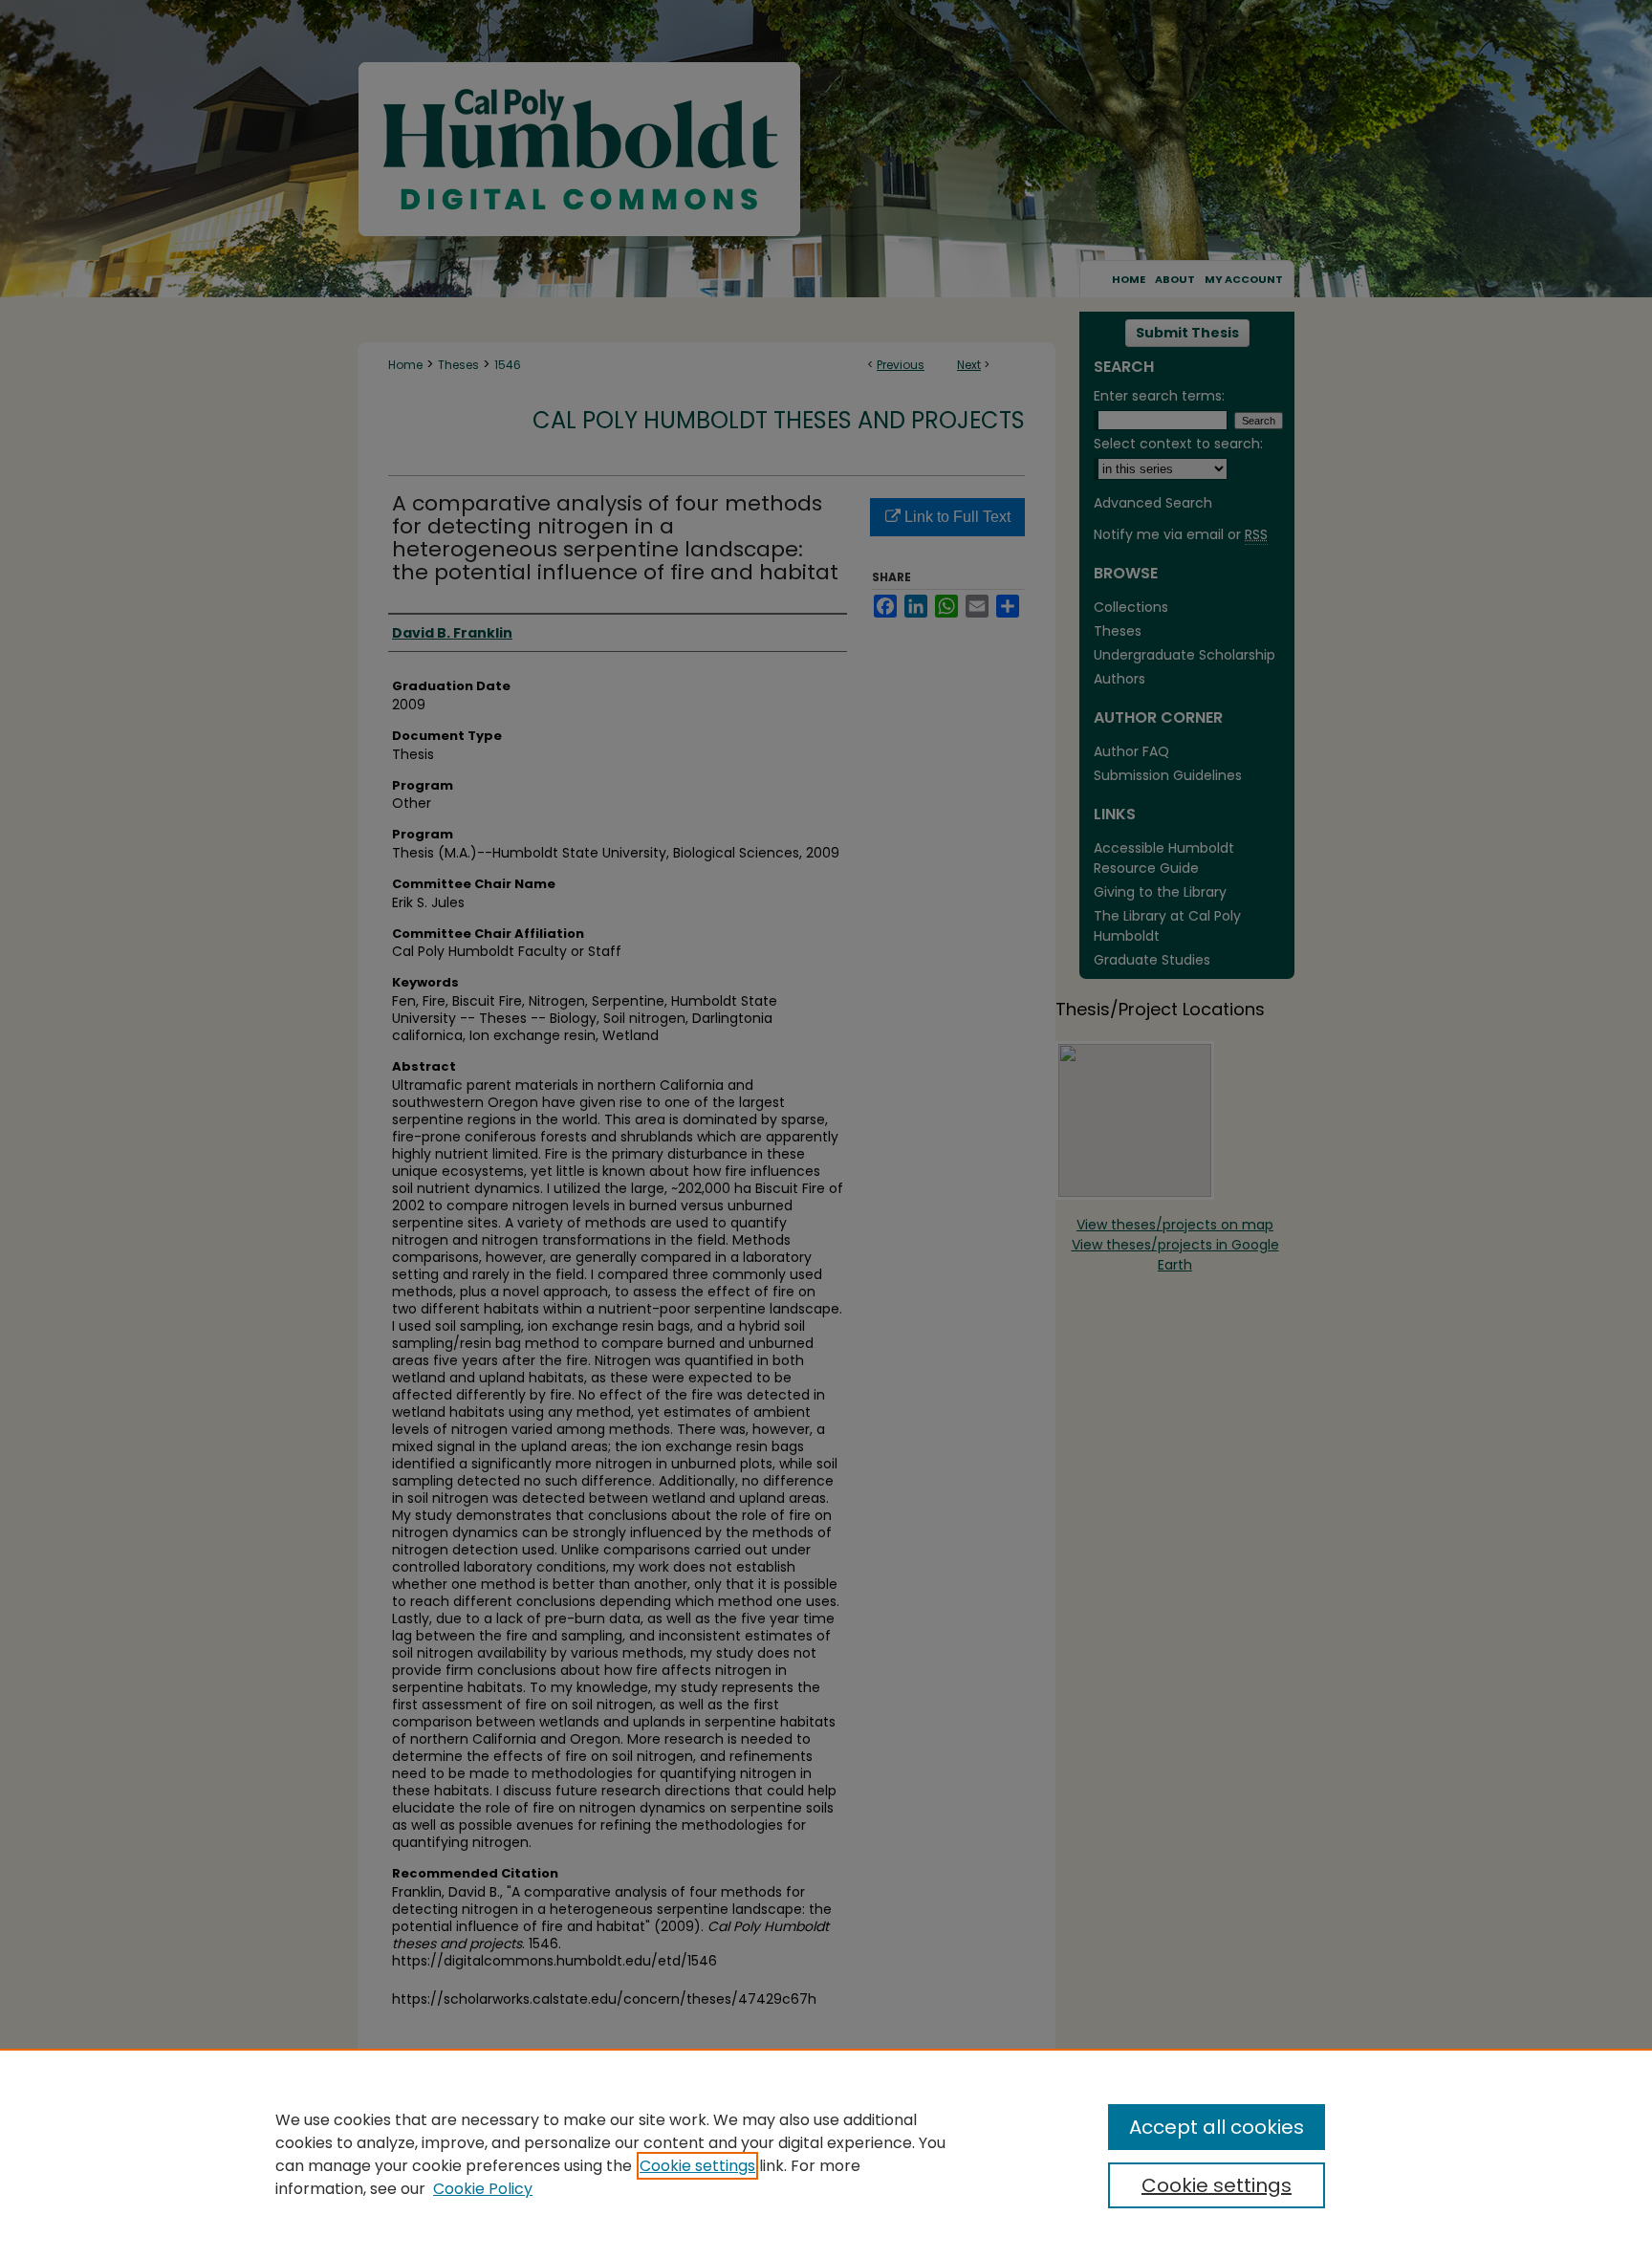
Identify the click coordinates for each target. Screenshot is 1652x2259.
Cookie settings (697, 2166)
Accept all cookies (1217, 2127)
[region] (826, 2154)
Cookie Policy (483, 2189)
